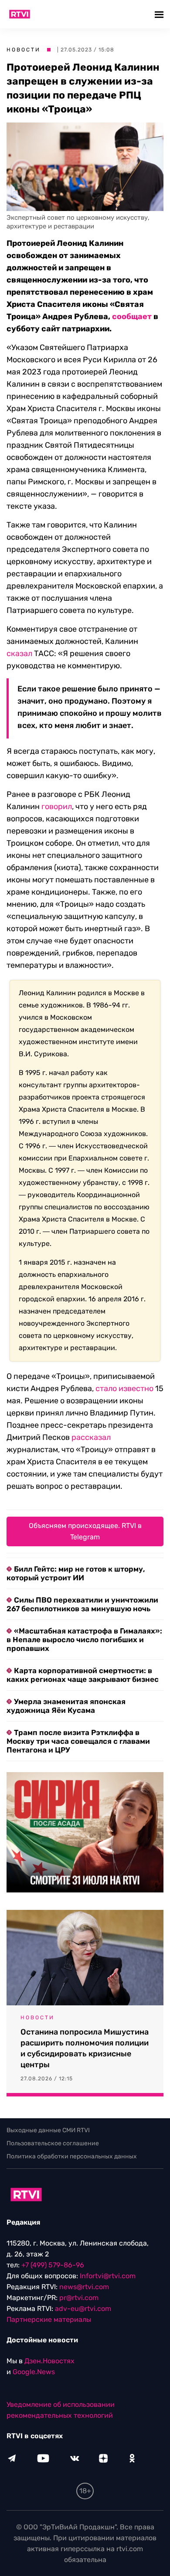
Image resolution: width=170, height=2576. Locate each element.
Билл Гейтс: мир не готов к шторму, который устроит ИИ (76, 1573)
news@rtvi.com (84, 2287)
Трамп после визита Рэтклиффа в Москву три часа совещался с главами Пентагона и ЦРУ (78, 1741)
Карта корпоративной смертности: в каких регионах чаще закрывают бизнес (83, 1675)
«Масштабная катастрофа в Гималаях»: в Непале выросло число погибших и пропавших (84, 1640)
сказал (19, 653)
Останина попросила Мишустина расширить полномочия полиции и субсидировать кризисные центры (85, 2048)
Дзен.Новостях (49, 2361)
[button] (160, 14)
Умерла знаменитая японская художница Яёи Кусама (66, 1706)
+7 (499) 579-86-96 (53, 2265)
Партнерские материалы (49, 2319)
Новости (24, 50)
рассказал (91, 1437)
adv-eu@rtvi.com (83, 2309)
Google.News (34, 2372)
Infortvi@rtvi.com (108, 2276)
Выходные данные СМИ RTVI (48, 2130)
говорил (57, 806)
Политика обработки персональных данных (72, 2156)
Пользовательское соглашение (53, 2143)
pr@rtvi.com (79, 2298)
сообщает (132, 316)
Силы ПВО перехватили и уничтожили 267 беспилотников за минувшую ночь (82, 1604)
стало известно (124, 1388)
